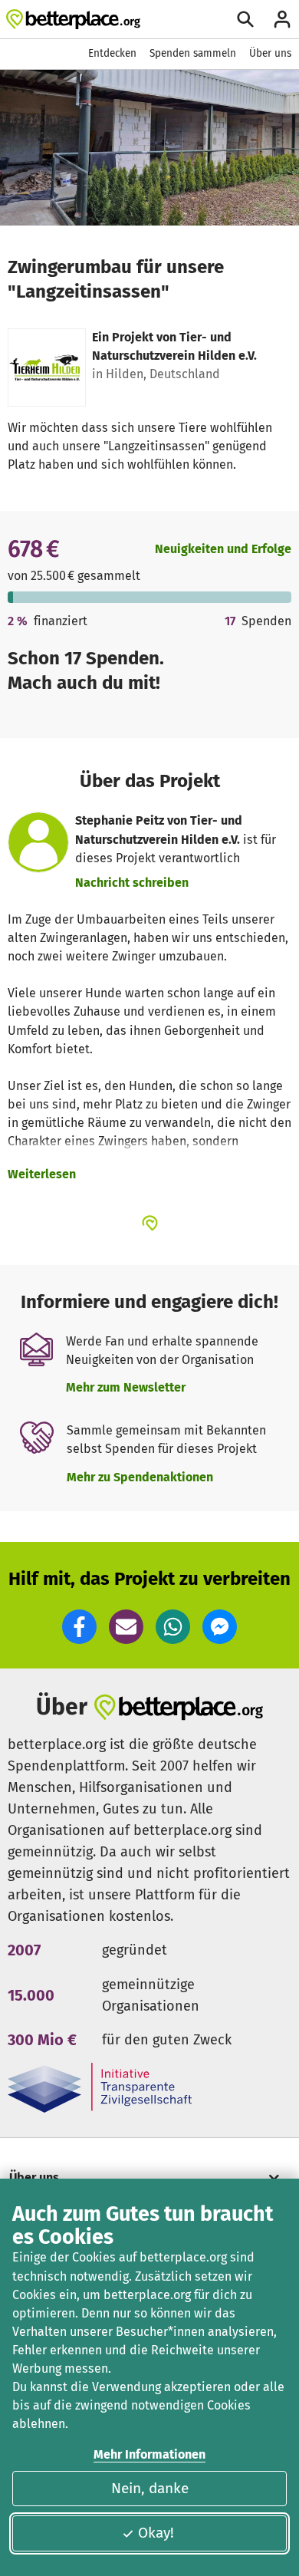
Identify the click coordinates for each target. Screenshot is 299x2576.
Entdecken (112, 53)
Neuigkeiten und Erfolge (223, 549)
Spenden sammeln (193, 53)
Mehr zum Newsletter (126, 1387)
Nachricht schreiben (132, 883)
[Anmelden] (282, 19)
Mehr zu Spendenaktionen (140, 1477)
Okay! (156, 2533)
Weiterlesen (42, 1174)
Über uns (270, 53)
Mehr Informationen (149, 2454)
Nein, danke (150, 2488)
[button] (79, 1627)
